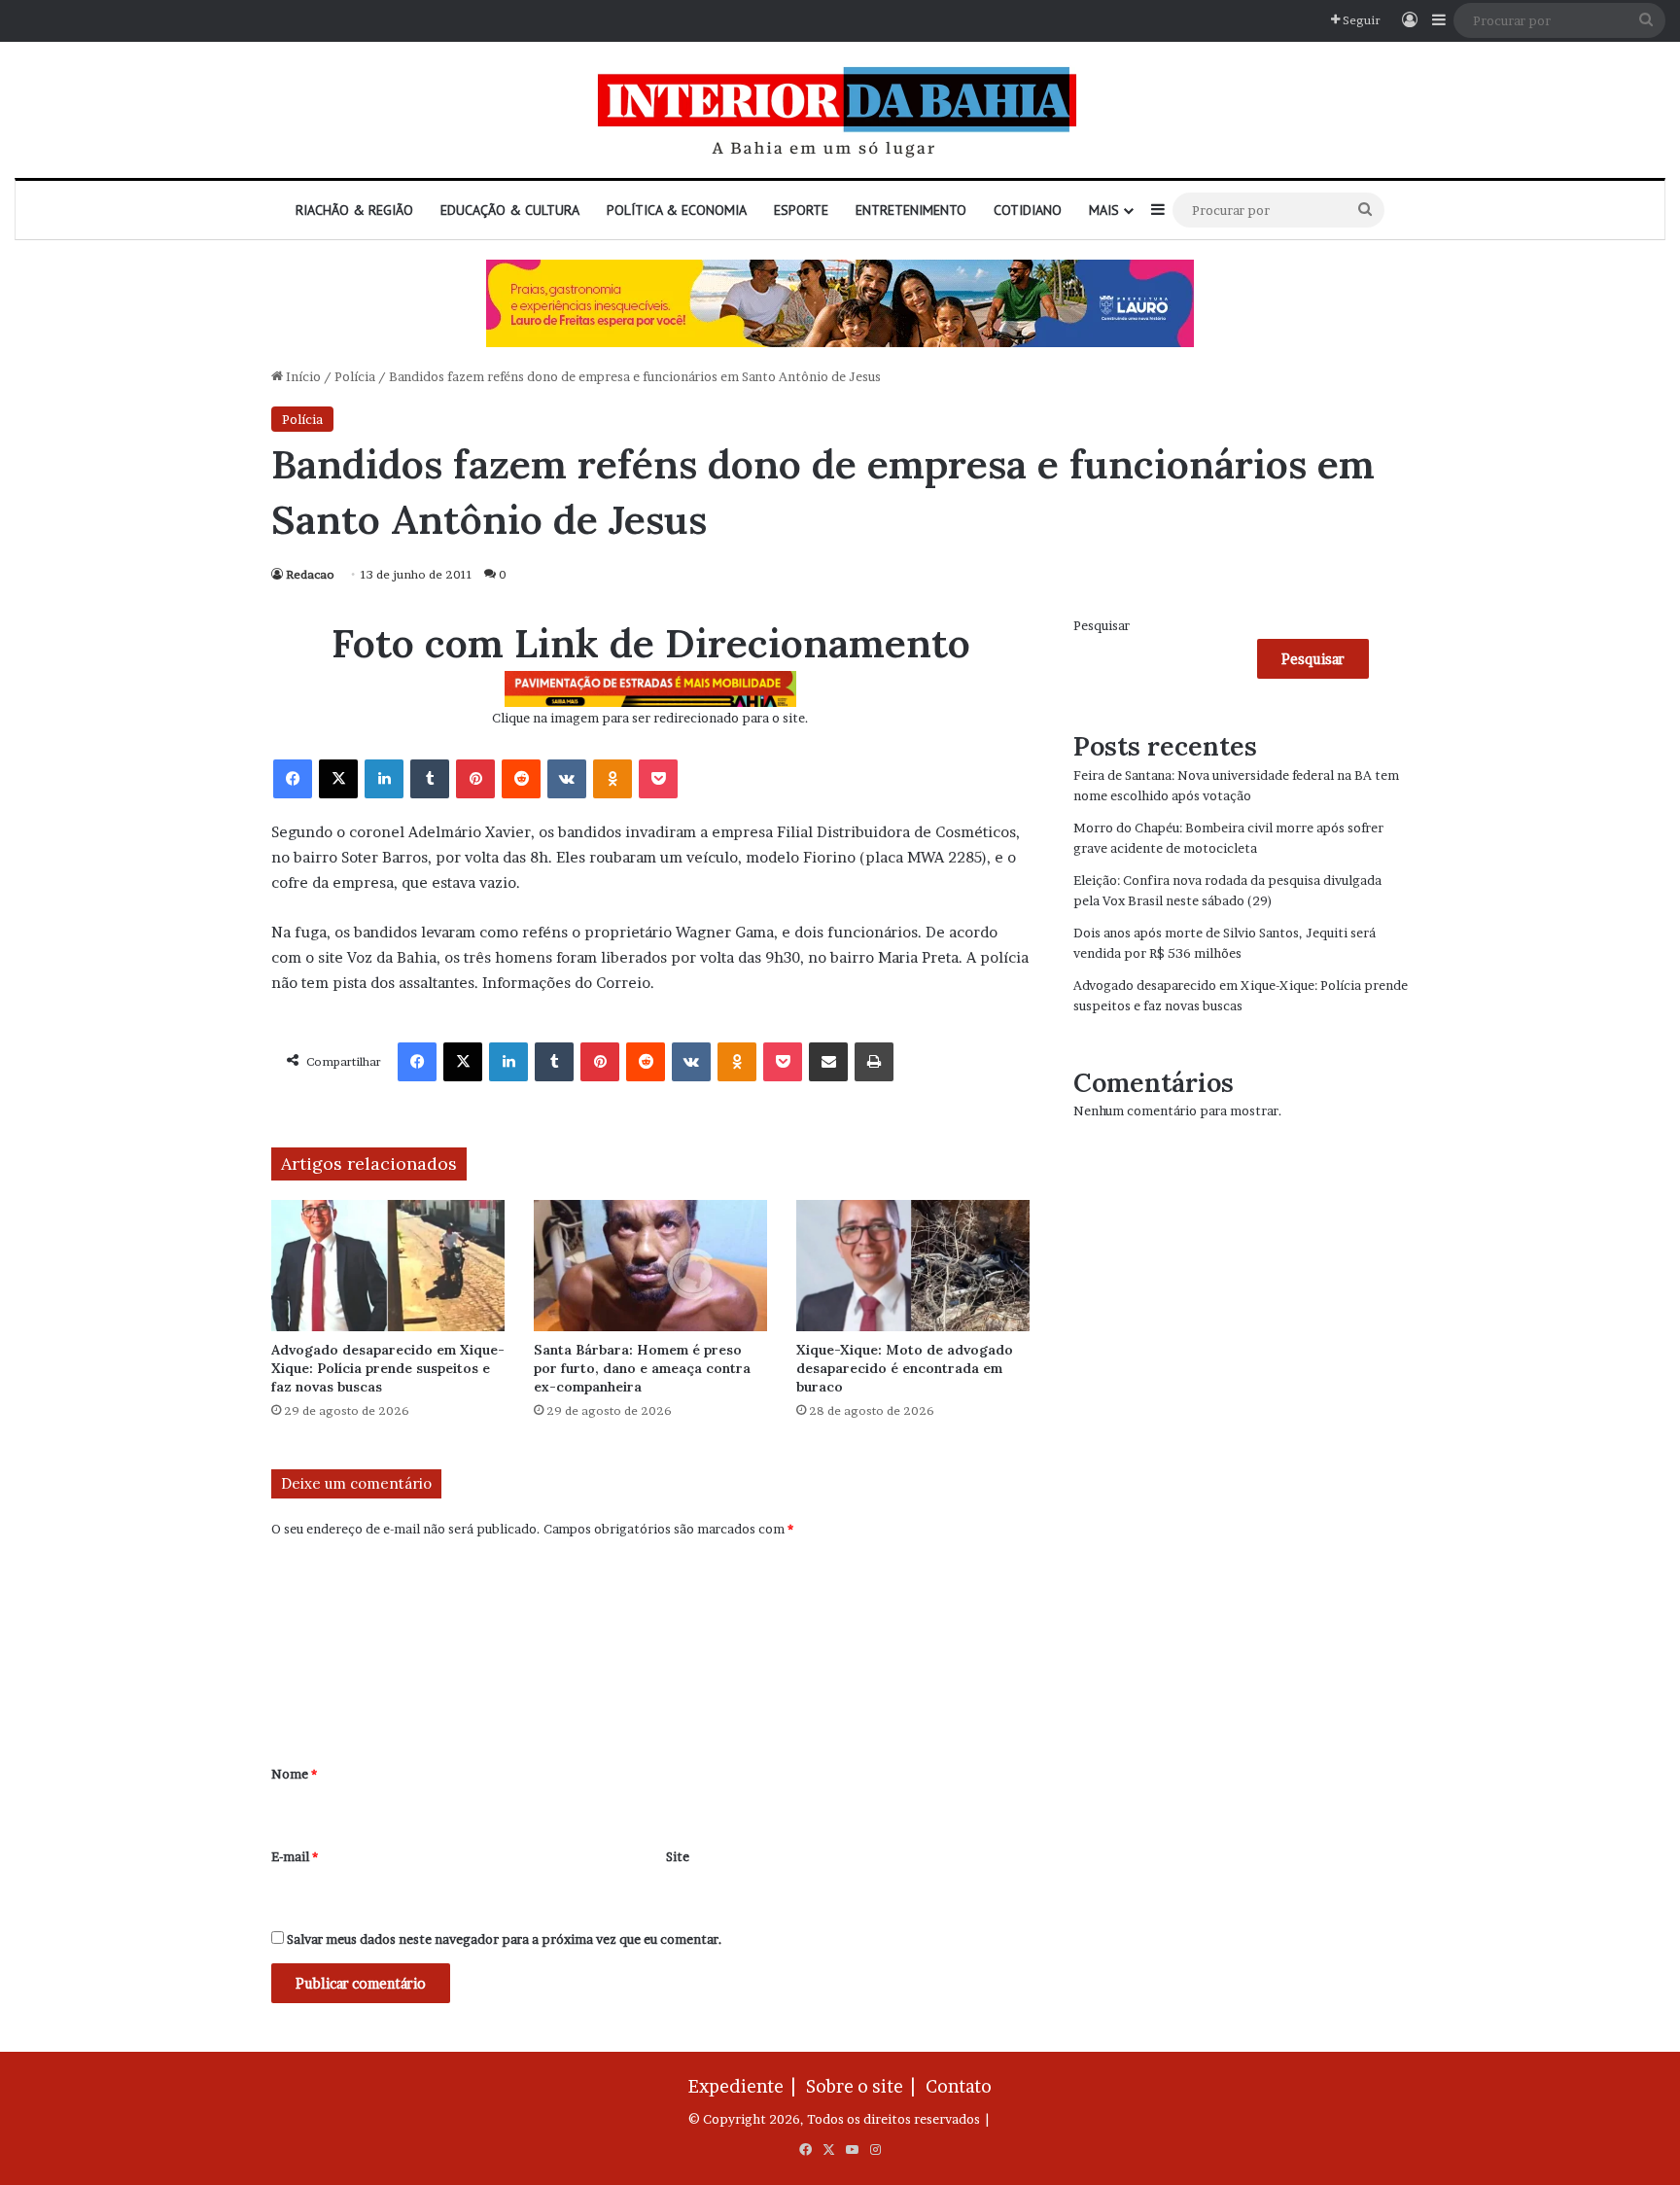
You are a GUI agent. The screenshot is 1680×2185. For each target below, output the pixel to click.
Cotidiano (1028, 210)
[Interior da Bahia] (840, 110)
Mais (1104, 210)
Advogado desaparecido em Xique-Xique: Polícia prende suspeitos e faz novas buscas (388, 1368)
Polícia (355, 376)
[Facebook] (293, 779)
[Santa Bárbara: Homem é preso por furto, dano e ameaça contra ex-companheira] (650, 1266)
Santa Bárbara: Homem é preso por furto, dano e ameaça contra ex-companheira (642, 1368)
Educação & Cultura (510, 210)
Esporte (801, 210)
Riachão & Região (354, 210)
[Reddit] (521, 779)
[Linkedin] (384, 779)
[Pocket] (658, 779)
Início (302, 376)
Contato (959, 2086)
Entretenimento (911, 210)
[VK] (567, 779)
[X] (338, 779)
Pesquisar (1102, 625)
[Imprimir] (874, 1062)
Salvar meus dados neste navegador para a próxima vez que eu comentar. (505, 1939)
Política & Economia (677, 210)
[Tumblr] (430, 779)
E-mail (295, 1856)
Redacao (310, 574)
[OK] (612, 779)
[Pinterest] (475, 779)
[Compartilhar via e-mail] (828, 1062)
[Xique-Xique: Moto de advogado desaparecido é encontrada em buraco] (913, 1266)
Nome (294, 1774)
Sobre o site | (864, 2086)
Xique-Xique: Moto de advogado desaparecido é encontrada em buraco (905, 1368)
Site (678, 1856)
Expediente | (746, 2086)
